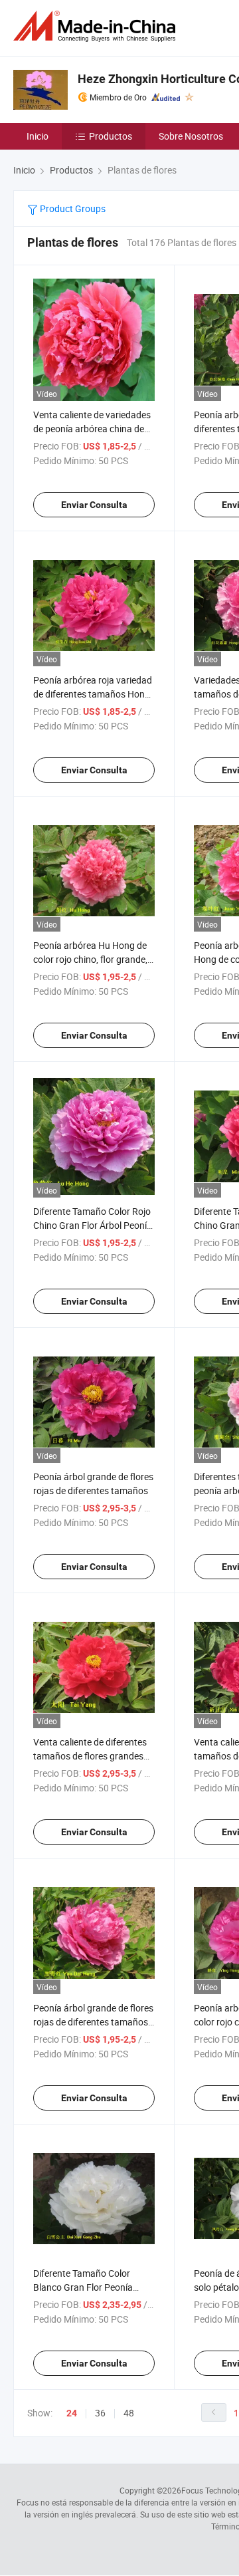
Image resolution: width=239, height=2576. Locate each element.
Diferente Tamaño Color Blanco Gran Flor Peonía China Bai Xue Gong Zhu (83, 2287)
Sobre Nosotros (191, 136)
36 (100, 2413)
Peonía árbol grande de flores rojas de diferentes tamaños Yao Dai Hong (93, 2022)
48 (129, 2413)
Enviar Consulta (94, 505)
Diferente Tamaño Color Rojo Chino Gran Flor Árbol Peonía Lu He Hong (93, 1225)
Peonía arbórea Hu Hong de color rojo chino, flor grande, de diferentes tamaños (90, 959)
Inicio (38, 136)
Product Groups (72, 208)
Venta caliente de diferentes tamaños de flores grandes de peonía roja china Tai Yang (93, 1756)
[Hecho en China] (97, 26)
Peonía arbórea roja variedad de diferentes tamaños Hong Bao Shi (93, 694)
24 (72, 2413)
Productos (111, 136)
